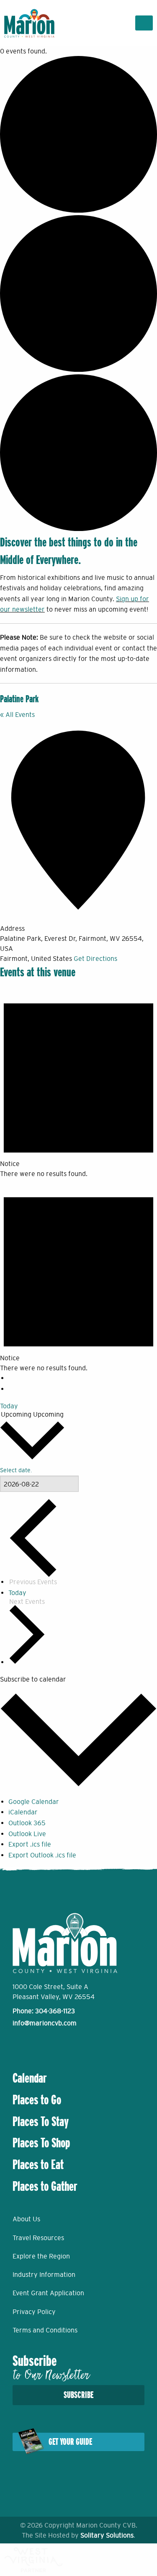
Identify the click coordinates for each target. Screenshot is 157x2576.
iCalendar (23, 1812)
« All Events (17, 714)
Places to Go (37, 2100)
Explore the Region (41, 2256)
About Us (26, 2219)
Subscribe (78, 2395)
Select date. (16, 1470)
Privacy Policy (34, 2312)
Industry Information (44, 2274)
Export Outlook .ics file (42, 1855)
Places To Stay (41, 2121)
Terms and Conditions (45, 2330)
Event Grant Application (48, 2293)
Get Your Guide (70, 2442)
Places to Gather (45, 2186)
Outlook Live (27, 1834)
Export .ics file (30, 1844)
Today (9, 1406)
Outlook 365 (27, 1823)
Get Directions (95, 958)
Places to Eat (38, 2164)
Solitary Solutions (107, 2535)
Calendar (30, 2078)
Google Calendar (34, 1801)
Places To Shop (41, 2143)
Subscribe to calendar (33, 1679)
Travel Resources (38, 2238)
